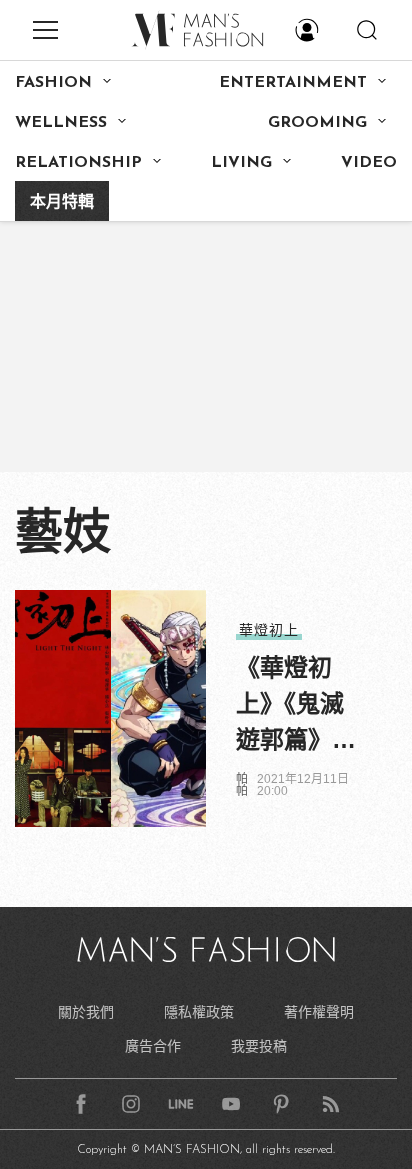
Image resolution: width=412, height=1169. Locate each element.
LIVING (241, 163)
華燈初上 (269, 630)
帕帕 (242, 785)
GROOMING (317, 123)
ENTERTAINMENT (293, 83)
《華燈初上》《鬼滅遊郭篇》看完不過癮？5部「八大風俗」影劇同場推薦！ (296, 706)
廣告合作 (153, 1046)
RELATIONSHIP (78, 163)
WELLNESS (61, 123)
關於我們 (86, 1012)
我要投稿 (259, 1046)
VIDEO (369, 163)
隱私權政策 (199, 1012)
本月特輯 (62, 203)
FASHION (53, 83)
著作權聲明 (319, 1012)
